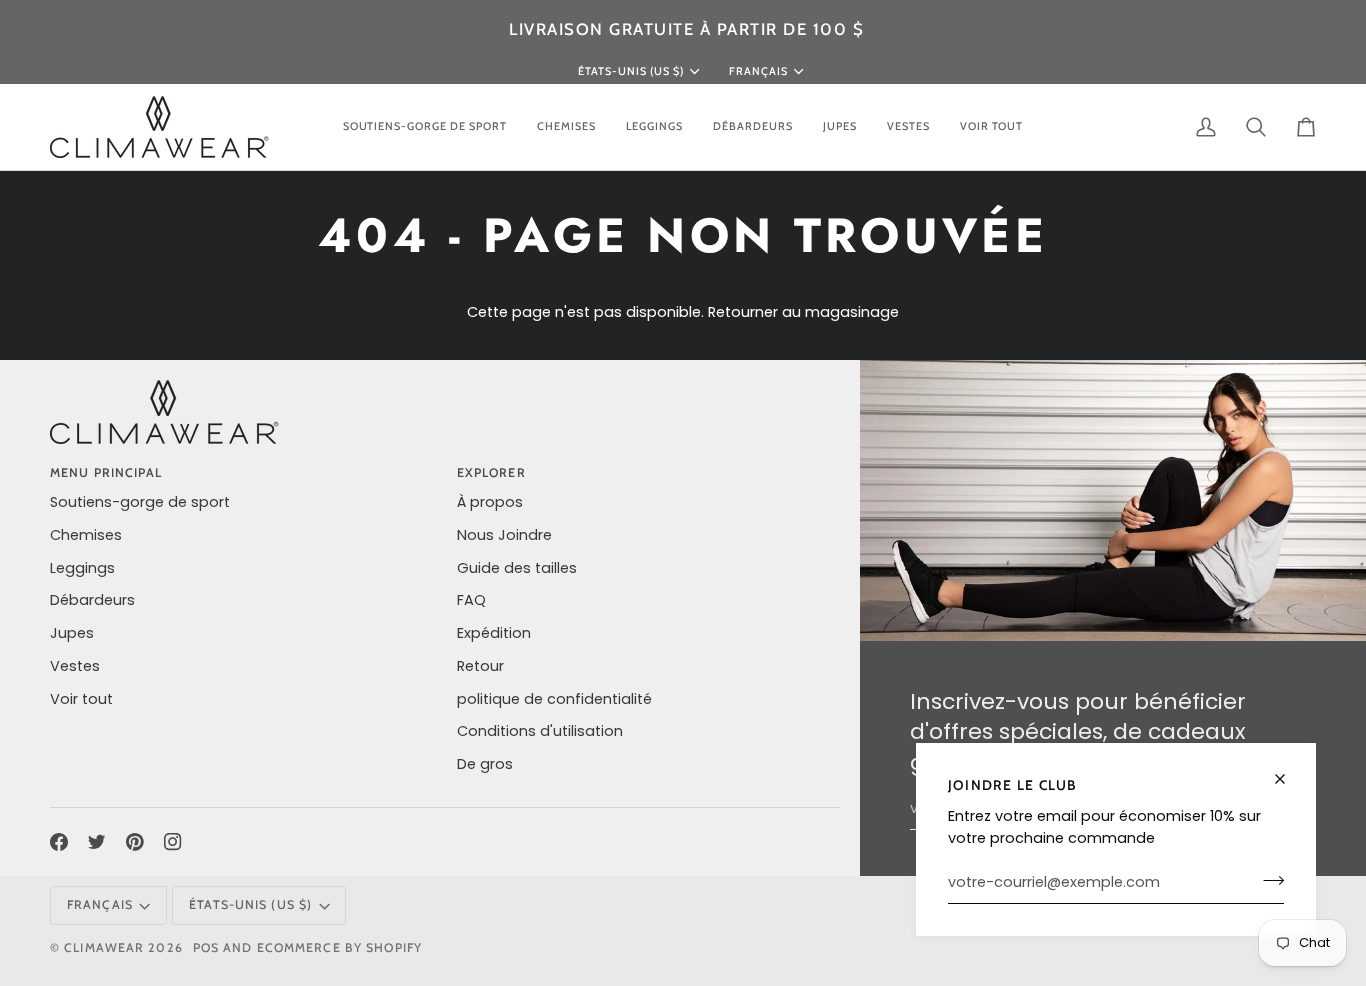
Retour (480, 666)
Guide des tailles (517, 568)
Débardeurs (92, 600)
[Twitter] (97, 842)
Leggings (82, 568)
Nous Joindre (504, 535)
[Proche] (1288, 770)
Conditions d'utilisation (540, 731)
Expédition (494, 633)
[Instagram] (173, 842)
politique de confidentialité (554, 699)
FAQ (471, 600)
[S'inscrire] (1267, 880)
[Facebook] (59, 842)
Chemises (86, 535)
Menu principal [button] (106, 472)
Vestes (75, 666)
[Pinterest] (135, 842)
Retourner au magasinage (803, 312)
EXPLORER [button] (491, 472)
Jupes (72, 633)
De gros (485, 764)
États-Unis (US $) (631, 71)
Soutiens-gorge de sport (140, 502)
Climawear (106, 947)
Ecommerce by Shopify (339, 947)
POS (206, 947)
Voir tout (81, 699)
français (758, 71)
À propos (490, 502)
